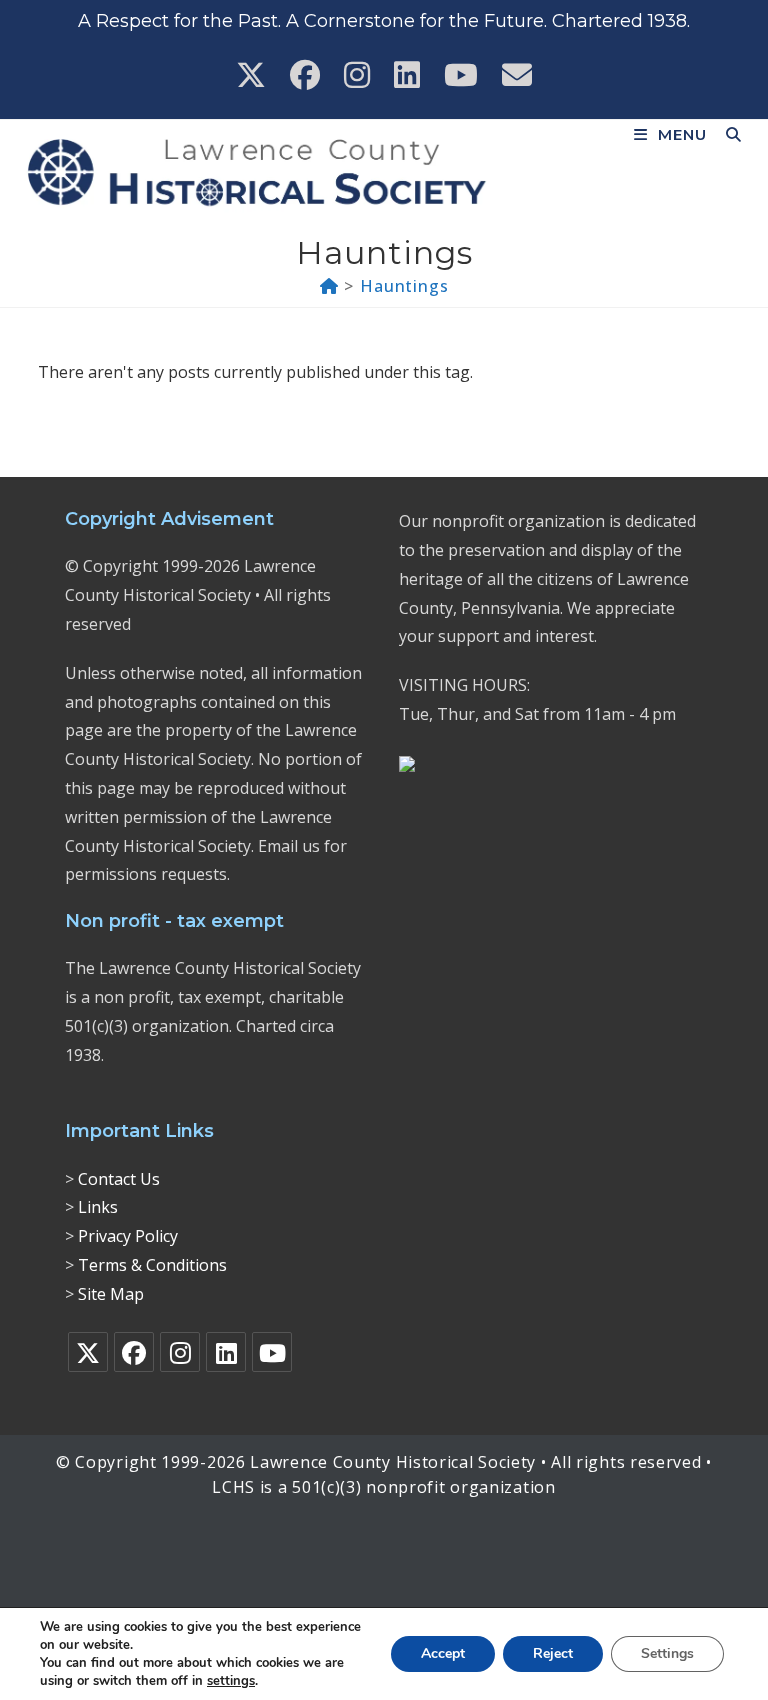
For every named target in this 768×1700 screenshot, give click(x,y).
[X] (88, 1352)
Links (98, 1207)
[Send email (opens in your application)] (517, 75)
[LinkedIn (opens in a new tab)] (407, 75)
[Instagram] (180, 1352)
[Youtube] (272, 1352)
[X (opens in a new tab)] (251, 75)
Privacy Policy (128, 1236)
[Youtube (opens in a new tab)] (461, 75)
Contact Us (119, 1179)
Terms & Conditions (152, 1265)
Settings (667, 1653)
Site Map (111, 1294)
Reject (553, 1653)
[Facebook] (134, 1352)
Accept (443, 1653)
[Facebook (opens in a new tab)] (305, 75)
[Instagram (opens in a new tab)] (357, 75)
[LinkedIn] (226, 1352)
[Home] (329, 286)
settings (231, 1681)
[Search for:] (726, 134)
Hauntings (404, 286)
